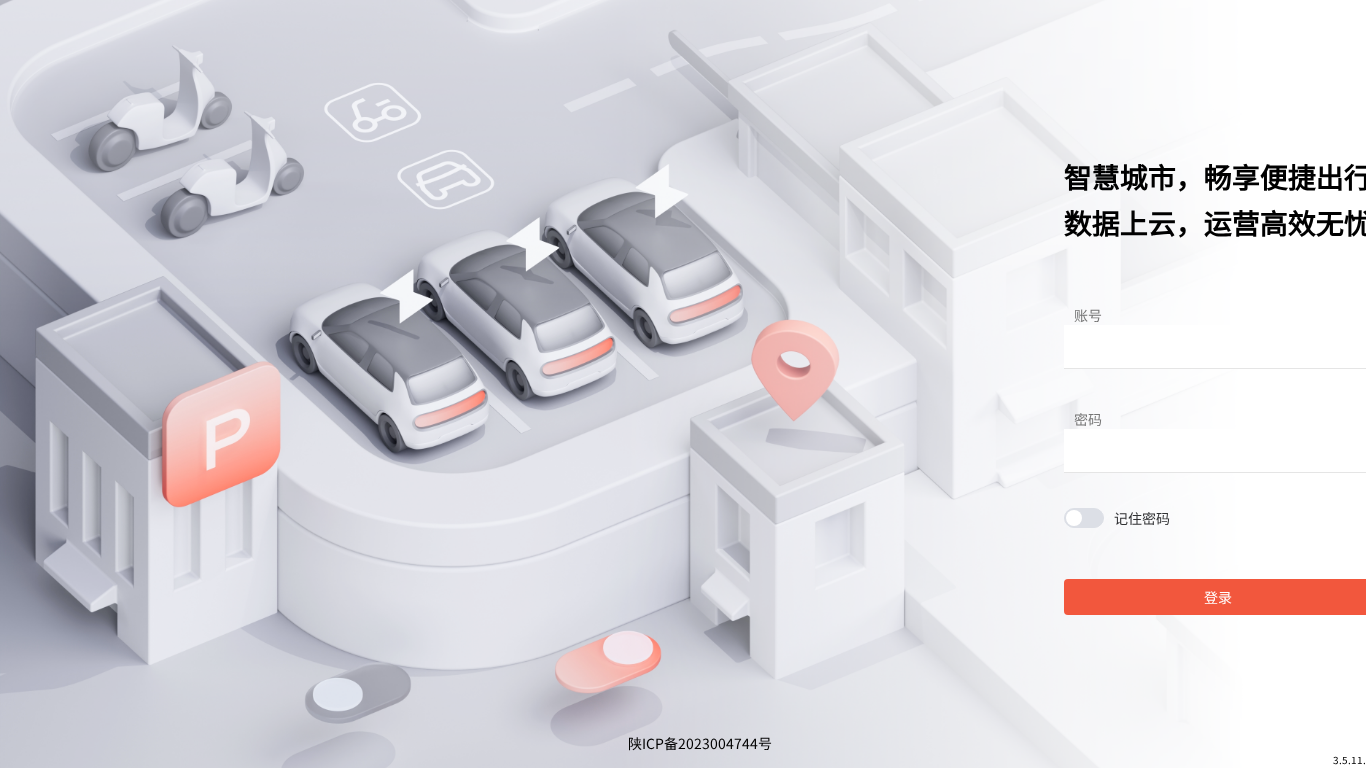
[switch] (1117, 518)
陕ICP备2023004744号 (700, 743)
